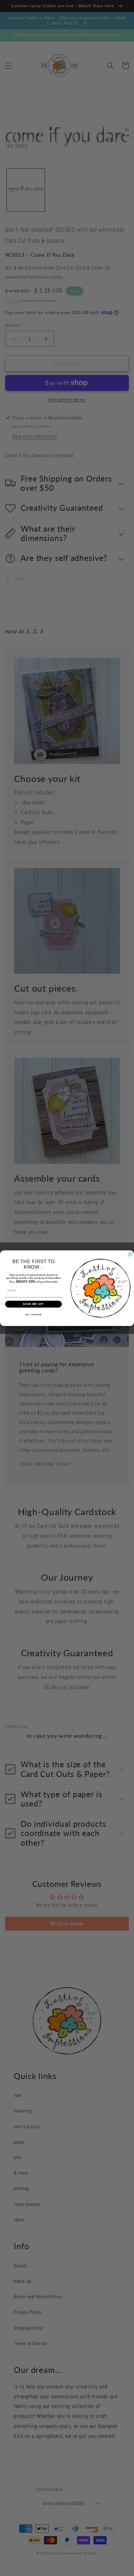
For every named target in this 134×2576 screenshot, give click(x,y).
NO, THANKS (34, 1314)
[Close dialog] (130, 1254)
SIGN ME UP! (33, 1304)
